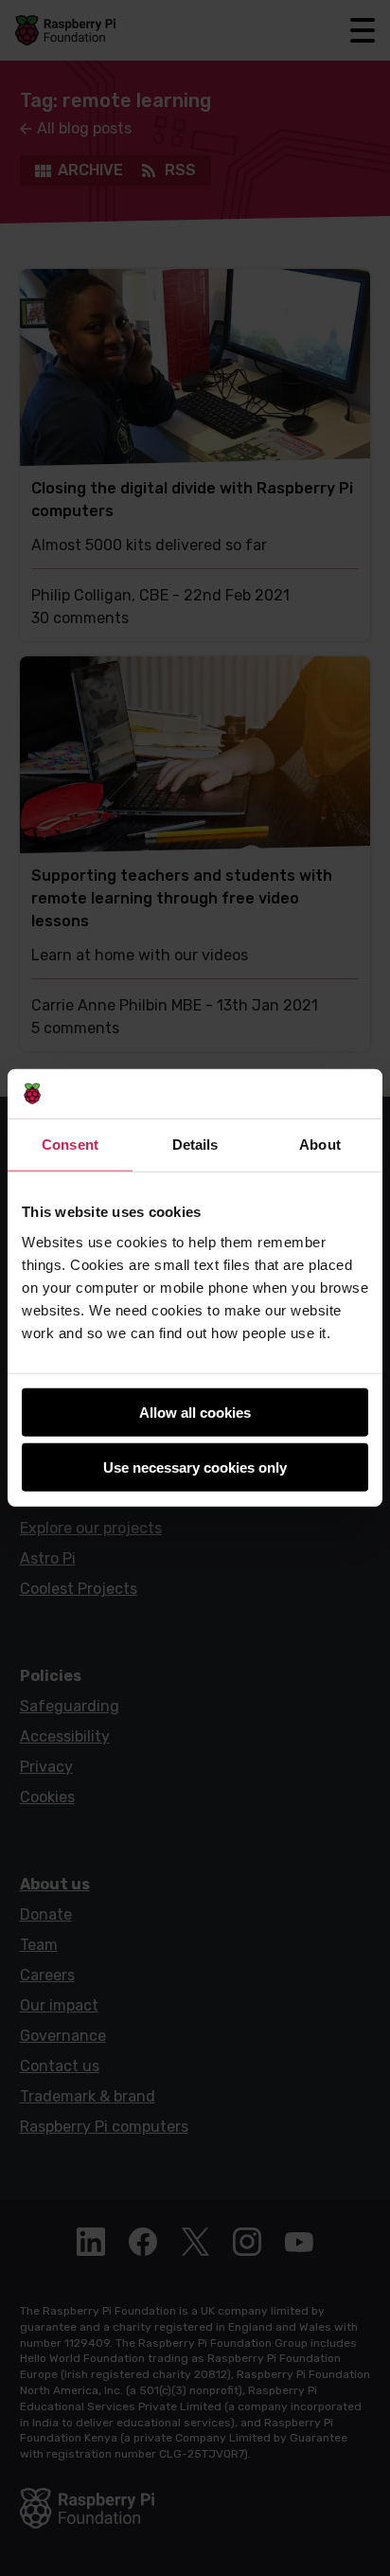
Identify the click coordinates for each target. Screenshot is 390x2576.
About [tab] (320, 1145)
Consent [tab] (70, 1145)
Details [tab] (195, 1145)
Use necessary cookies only (195, 1467)
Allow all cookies (195, 1413)
